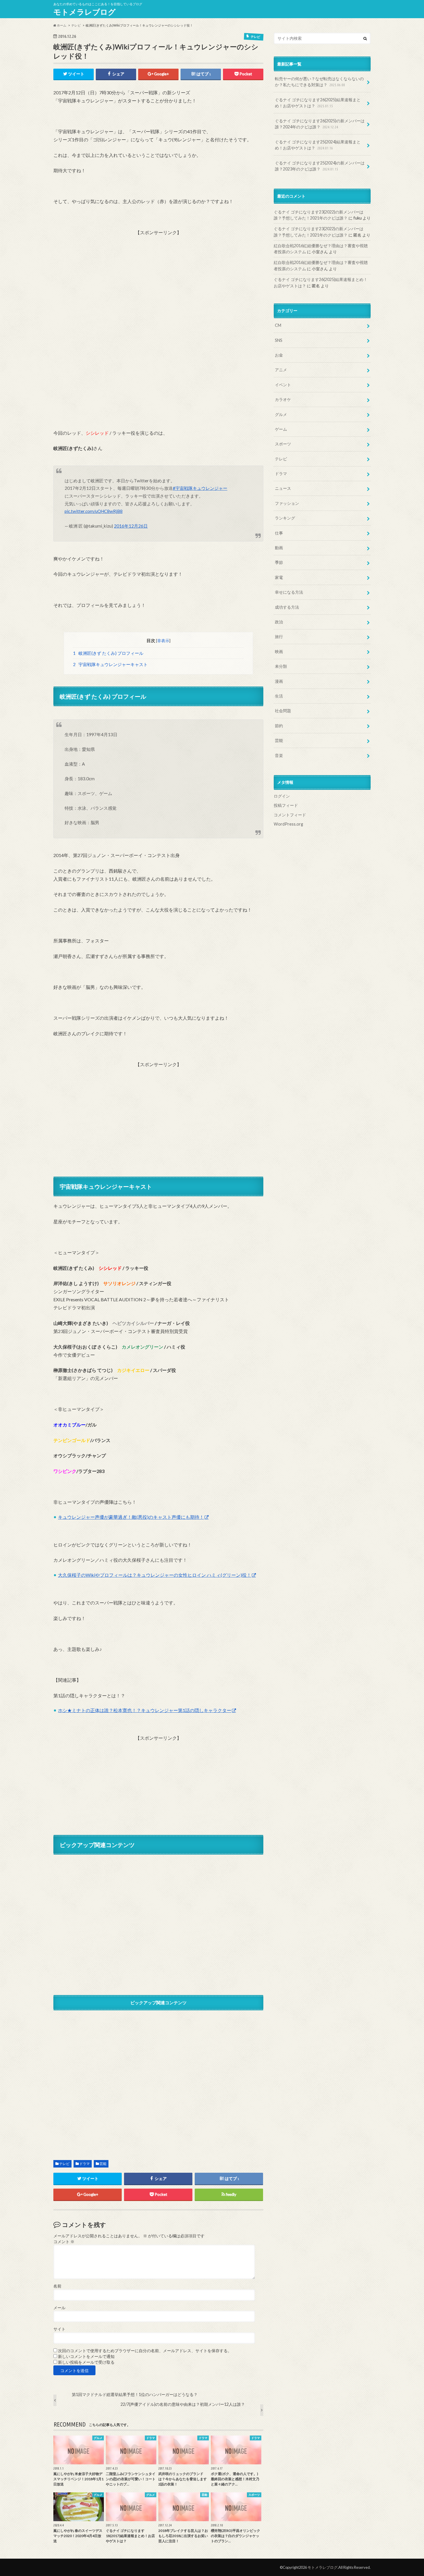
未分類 (281, 666)
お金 (279, 355)
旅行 (279, 636)
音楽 (279, 755)
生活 (279, 696)
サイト (59, 2329)
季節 (279, 562)
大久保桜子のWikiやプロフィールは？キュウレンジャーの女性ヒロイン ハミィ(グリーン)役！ (155, 1575)
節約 (279, 726)
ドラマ (85, 2164)
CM (278, 325)
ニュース (283, 488)
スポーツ (283, 444)
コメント (64, 2242)
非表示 (163, 641)
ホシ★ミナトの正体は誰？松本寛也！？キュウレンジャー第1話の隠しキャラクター (145, 1710)
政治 (279, 622)
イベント (283, 385)
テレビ (64, 2164)
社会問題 (283, 711)
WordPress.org (288, 824)
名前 (57, 2286)
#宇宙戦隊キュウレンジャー (200, 488)
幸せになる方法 (289, 592)
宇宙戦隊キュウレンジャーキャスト (110, 664)
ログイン (282, 796)
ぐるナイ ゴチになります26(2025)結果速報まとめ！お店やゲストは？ (318, 103)
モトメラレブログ (85, 12)
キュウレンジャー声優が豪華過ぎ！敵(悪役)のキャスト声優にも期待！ (131, 1517)
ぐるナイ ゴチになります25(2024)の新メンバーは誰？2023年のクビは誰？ (320, 166)
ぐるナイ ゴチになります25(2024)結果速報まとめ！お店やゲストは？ (318, 145)
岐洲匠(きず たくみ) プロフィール (108, 653)
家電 (279, 577)
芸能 (103, 2164)
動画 (279, 548)
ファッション (287, 503)
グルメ (281, 414)
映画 (279, 652)
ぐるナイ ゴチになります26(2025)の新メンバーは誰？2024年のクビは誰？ (320, 124)
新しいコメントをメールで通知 (86, 2356)
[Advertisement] (158, 277)
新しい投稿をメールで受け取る (86, 2362)
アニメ (281, 370)
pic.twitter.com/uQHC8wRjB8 (94, 511)
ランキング (285, 518)
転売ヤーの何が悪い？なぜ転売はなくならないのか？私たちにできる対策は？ (319, 82)
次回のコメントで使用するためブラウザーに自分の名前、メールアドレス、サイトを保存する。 (145, 2351)
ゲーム (281, 429)
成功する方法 (287, 607)
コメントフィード (290, 815)
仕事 (279, 533)
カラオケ (283, 399)
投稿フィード (286, 805)
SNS (279, 340)
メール (59, 2308)
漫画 (279, 681)
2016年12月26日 (131, 526)
